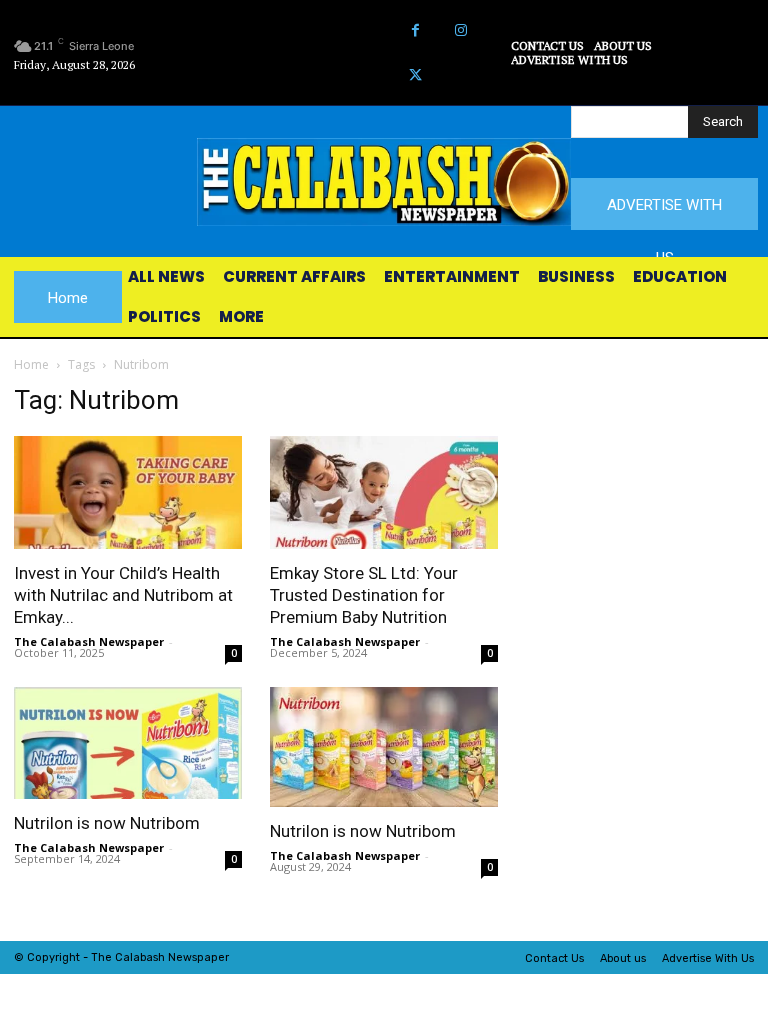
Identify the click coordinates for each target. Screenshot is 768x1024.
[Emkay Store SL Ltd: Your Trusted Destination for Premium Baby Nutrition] (384, 492)
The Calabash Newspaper (89, 641)
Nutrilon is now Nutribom (107, 823)
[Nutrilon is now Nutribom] (128, 743)
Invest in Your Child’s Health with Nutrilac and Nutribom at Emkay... (123, 595)
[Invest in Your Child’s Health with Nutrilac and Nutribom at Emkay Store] (128, 492)
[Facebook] (415, 30)
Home (31, 364)
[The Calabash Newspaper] (384, 182)
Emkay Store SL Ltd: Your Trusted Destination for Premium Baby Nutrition (364, 595)
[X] (415, 75)
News (182, 957)
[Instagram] (460, 30)
